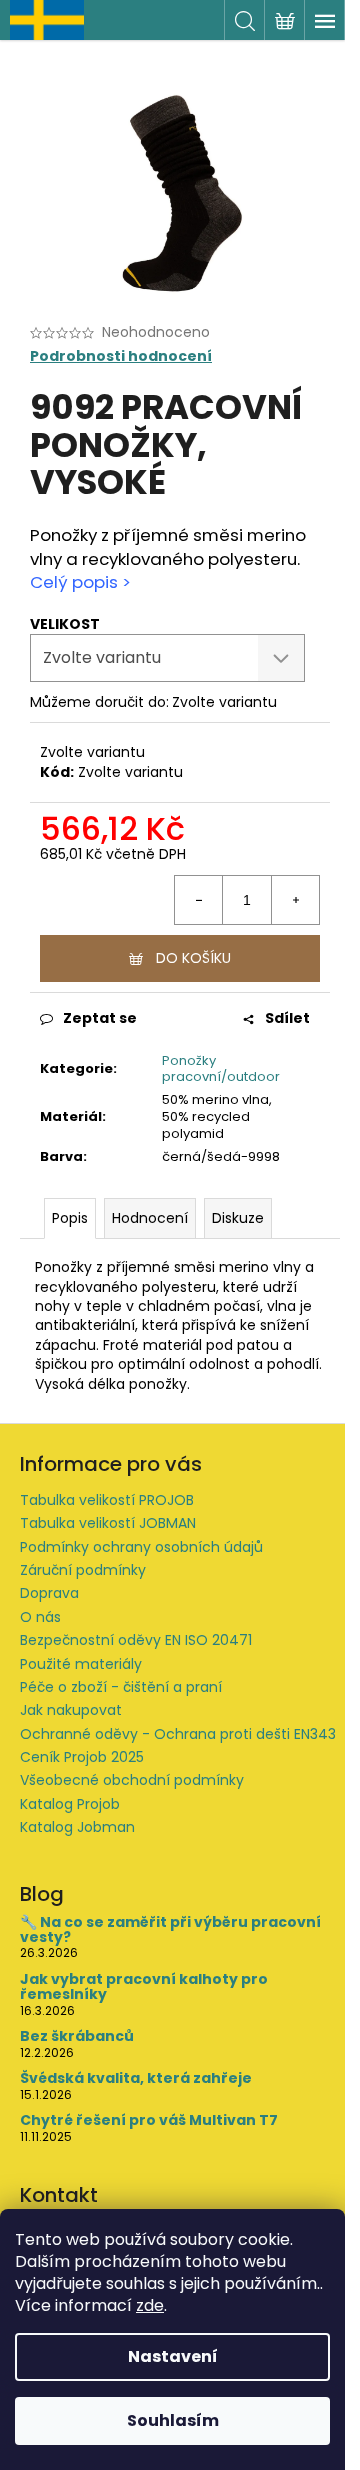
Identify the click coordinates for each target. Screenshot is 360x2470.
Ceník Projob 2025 (82, 1757)
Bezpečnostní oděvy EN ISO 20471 (136, 1640)
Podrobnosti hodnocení (121, 356)
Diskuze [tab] (238, 1218)
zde (150, 2305)
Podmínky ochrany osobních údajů (141, 1547)
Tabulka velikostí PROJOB (107, 1500)
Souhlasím (173, 2420)
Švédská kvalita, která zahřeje (136, 2078)
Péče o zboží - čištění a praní (121, 1687)
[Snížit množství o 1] (199, 900)
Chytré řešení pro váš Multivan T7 (149, 2120)
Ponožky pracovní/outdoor (221, 1069)
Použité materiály (81, 1664)
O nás (40, 1617)
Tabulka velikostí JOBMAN (108, 1523)
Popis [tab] (70, 1218)
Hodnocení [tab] (150, 1218)
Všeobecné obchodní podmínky (132, 1780)
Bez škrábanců (77, 2036)
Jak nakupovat (71, 1710)
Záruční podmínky (83, 1570)
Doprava (49, 1593)
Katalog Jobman (77, 1827)
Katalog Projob (70, 1804)
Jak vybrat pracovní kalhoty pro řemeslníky (144, 1987)
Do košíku (193, 958)
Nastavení (173, 2356)
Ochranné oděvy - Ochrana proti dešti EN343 (178, 1734)
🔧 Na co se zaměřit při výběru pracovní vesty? (170, 1930)
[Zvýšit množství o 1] (295, 900)
